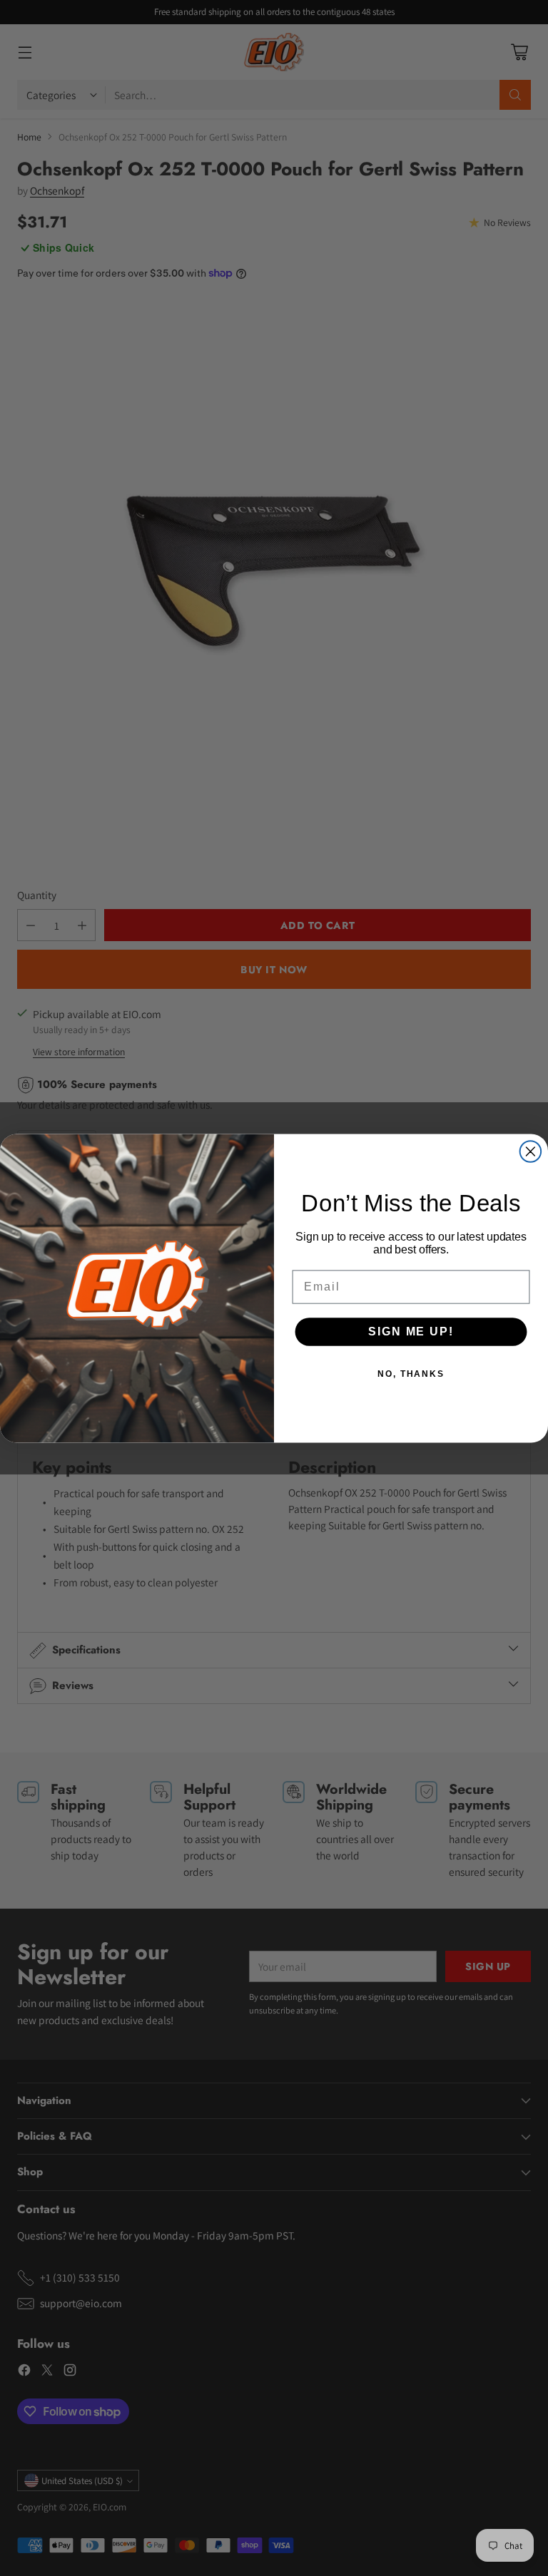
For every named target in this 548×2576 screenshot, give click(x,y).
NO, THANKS (411, 1373)
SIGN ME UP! (411, 1331)
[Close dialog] (531, 1151)
